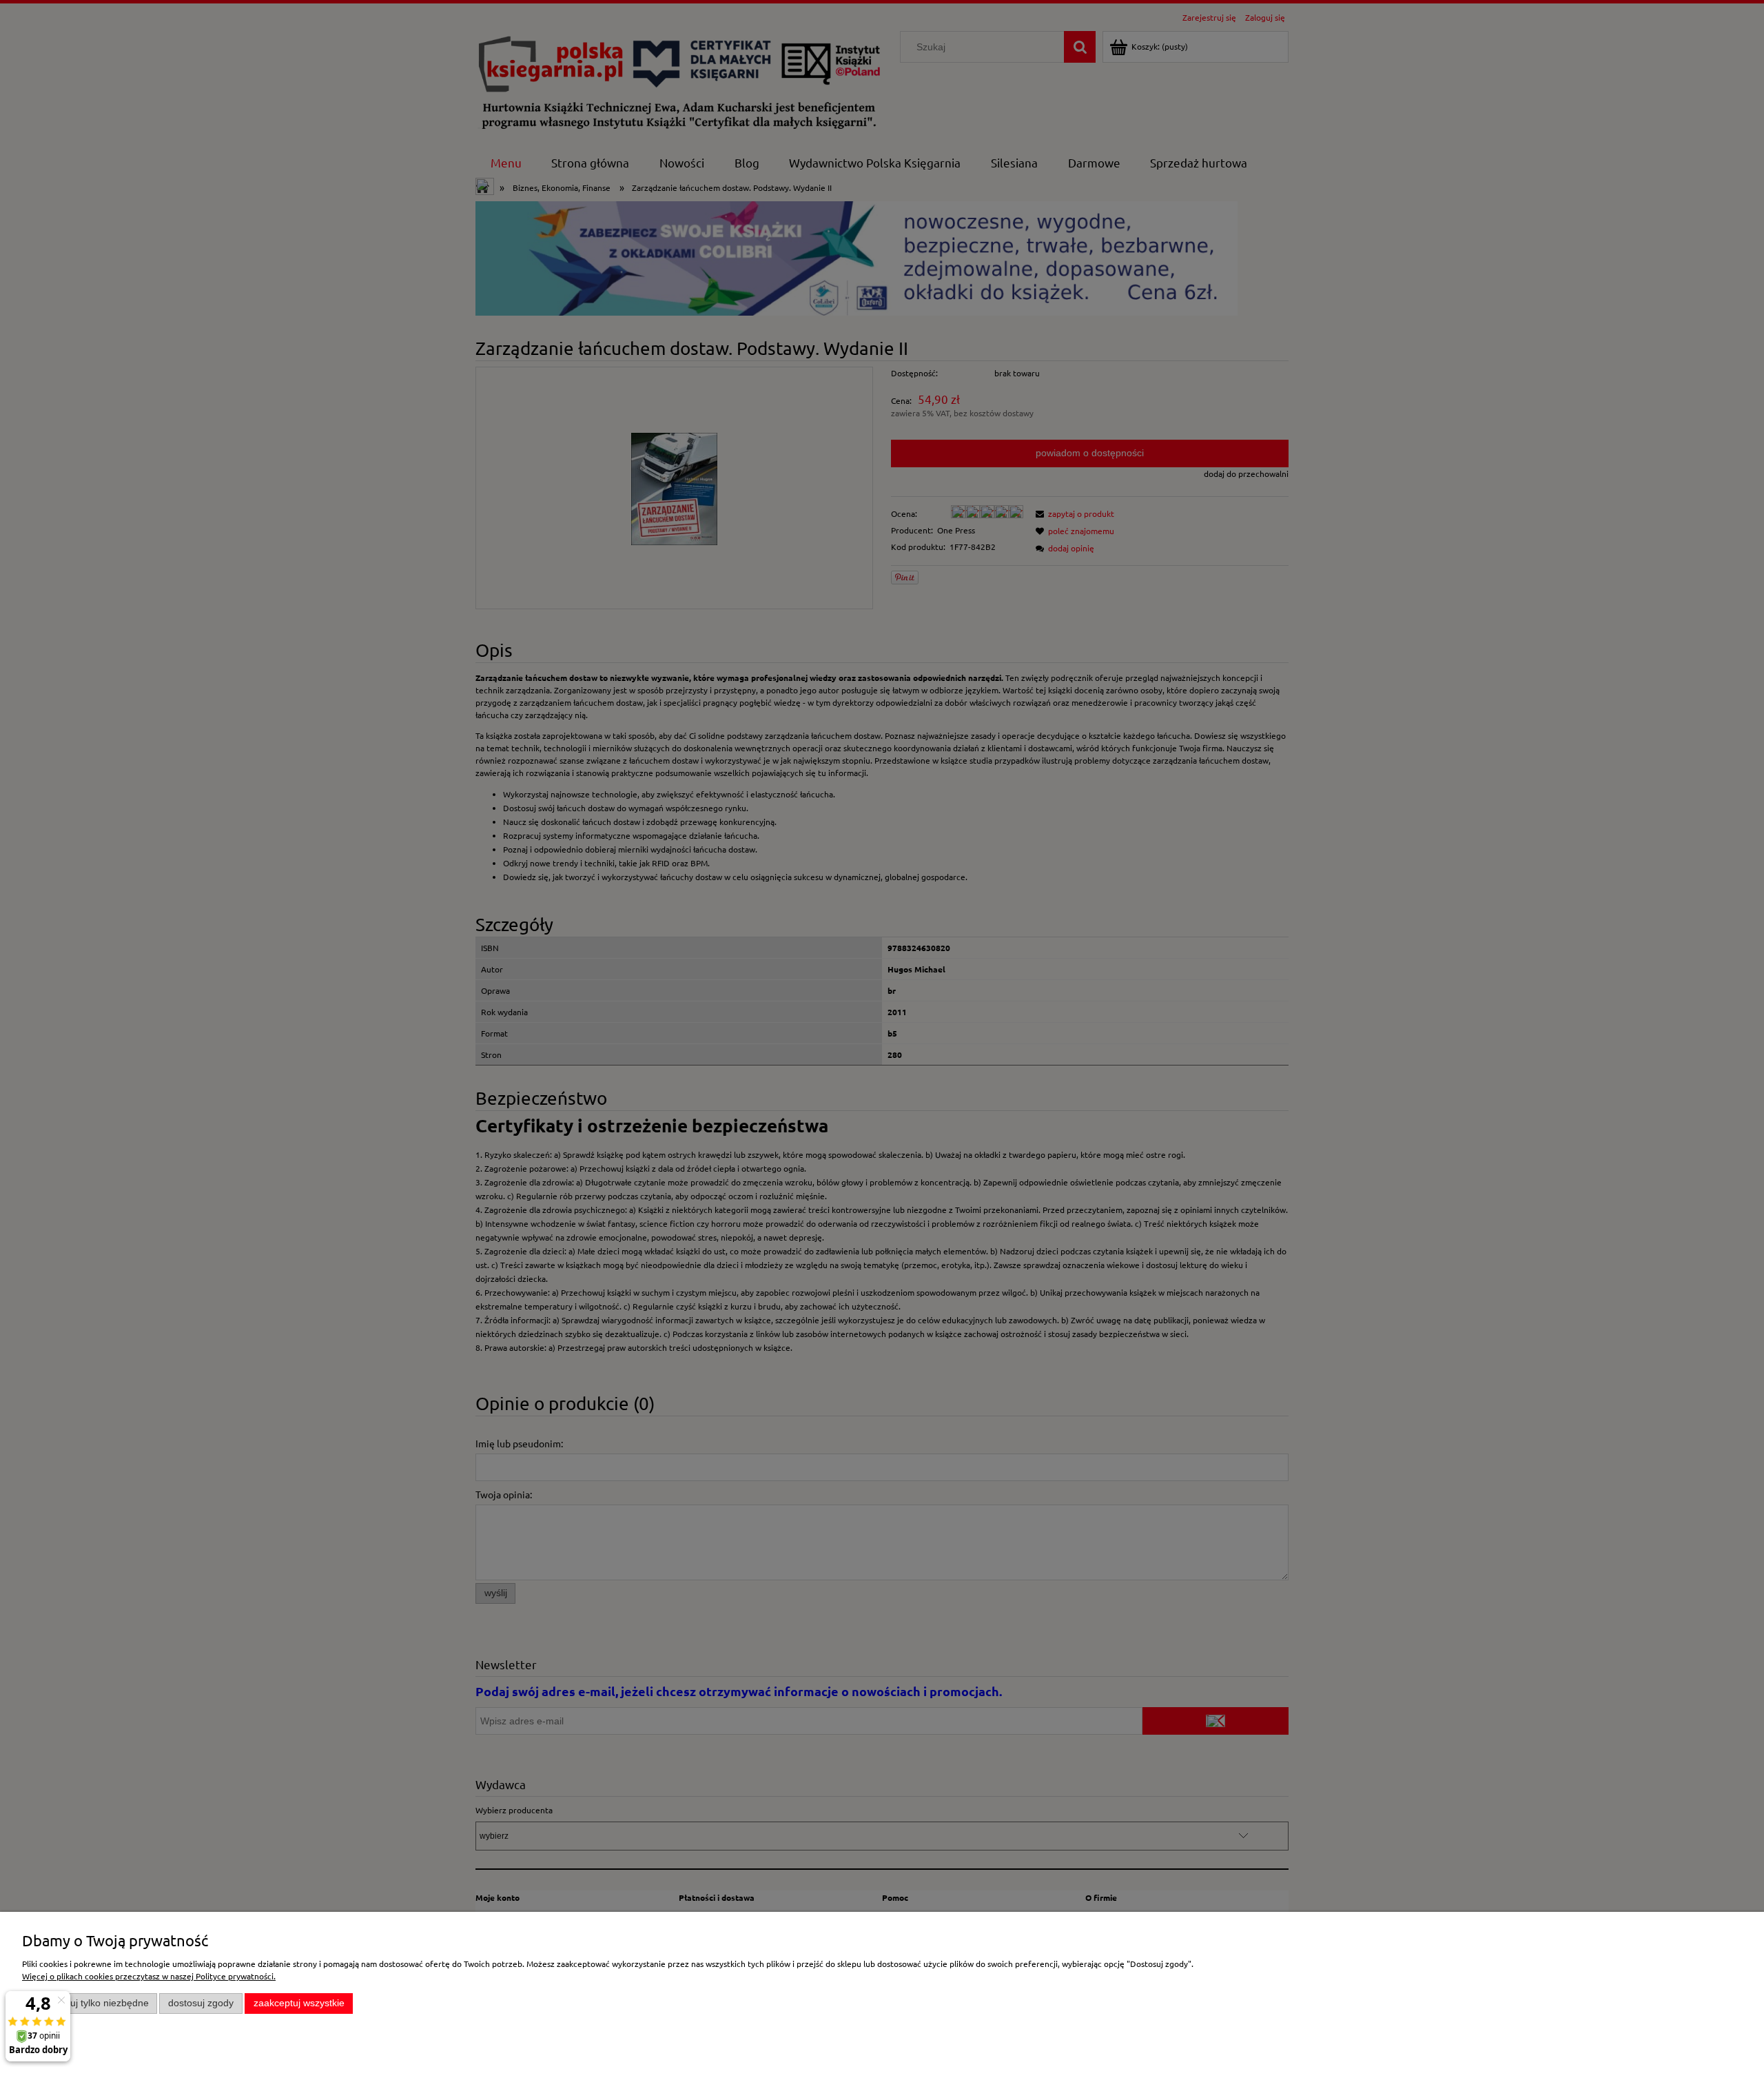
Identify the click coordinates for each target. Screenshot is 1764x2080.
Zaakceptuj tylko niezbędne (90, 2003)
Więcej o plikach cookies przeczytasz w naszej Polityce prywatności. (149, 1976)
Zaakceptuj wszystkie (299, 2003)
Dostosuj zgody (201, 2003)
